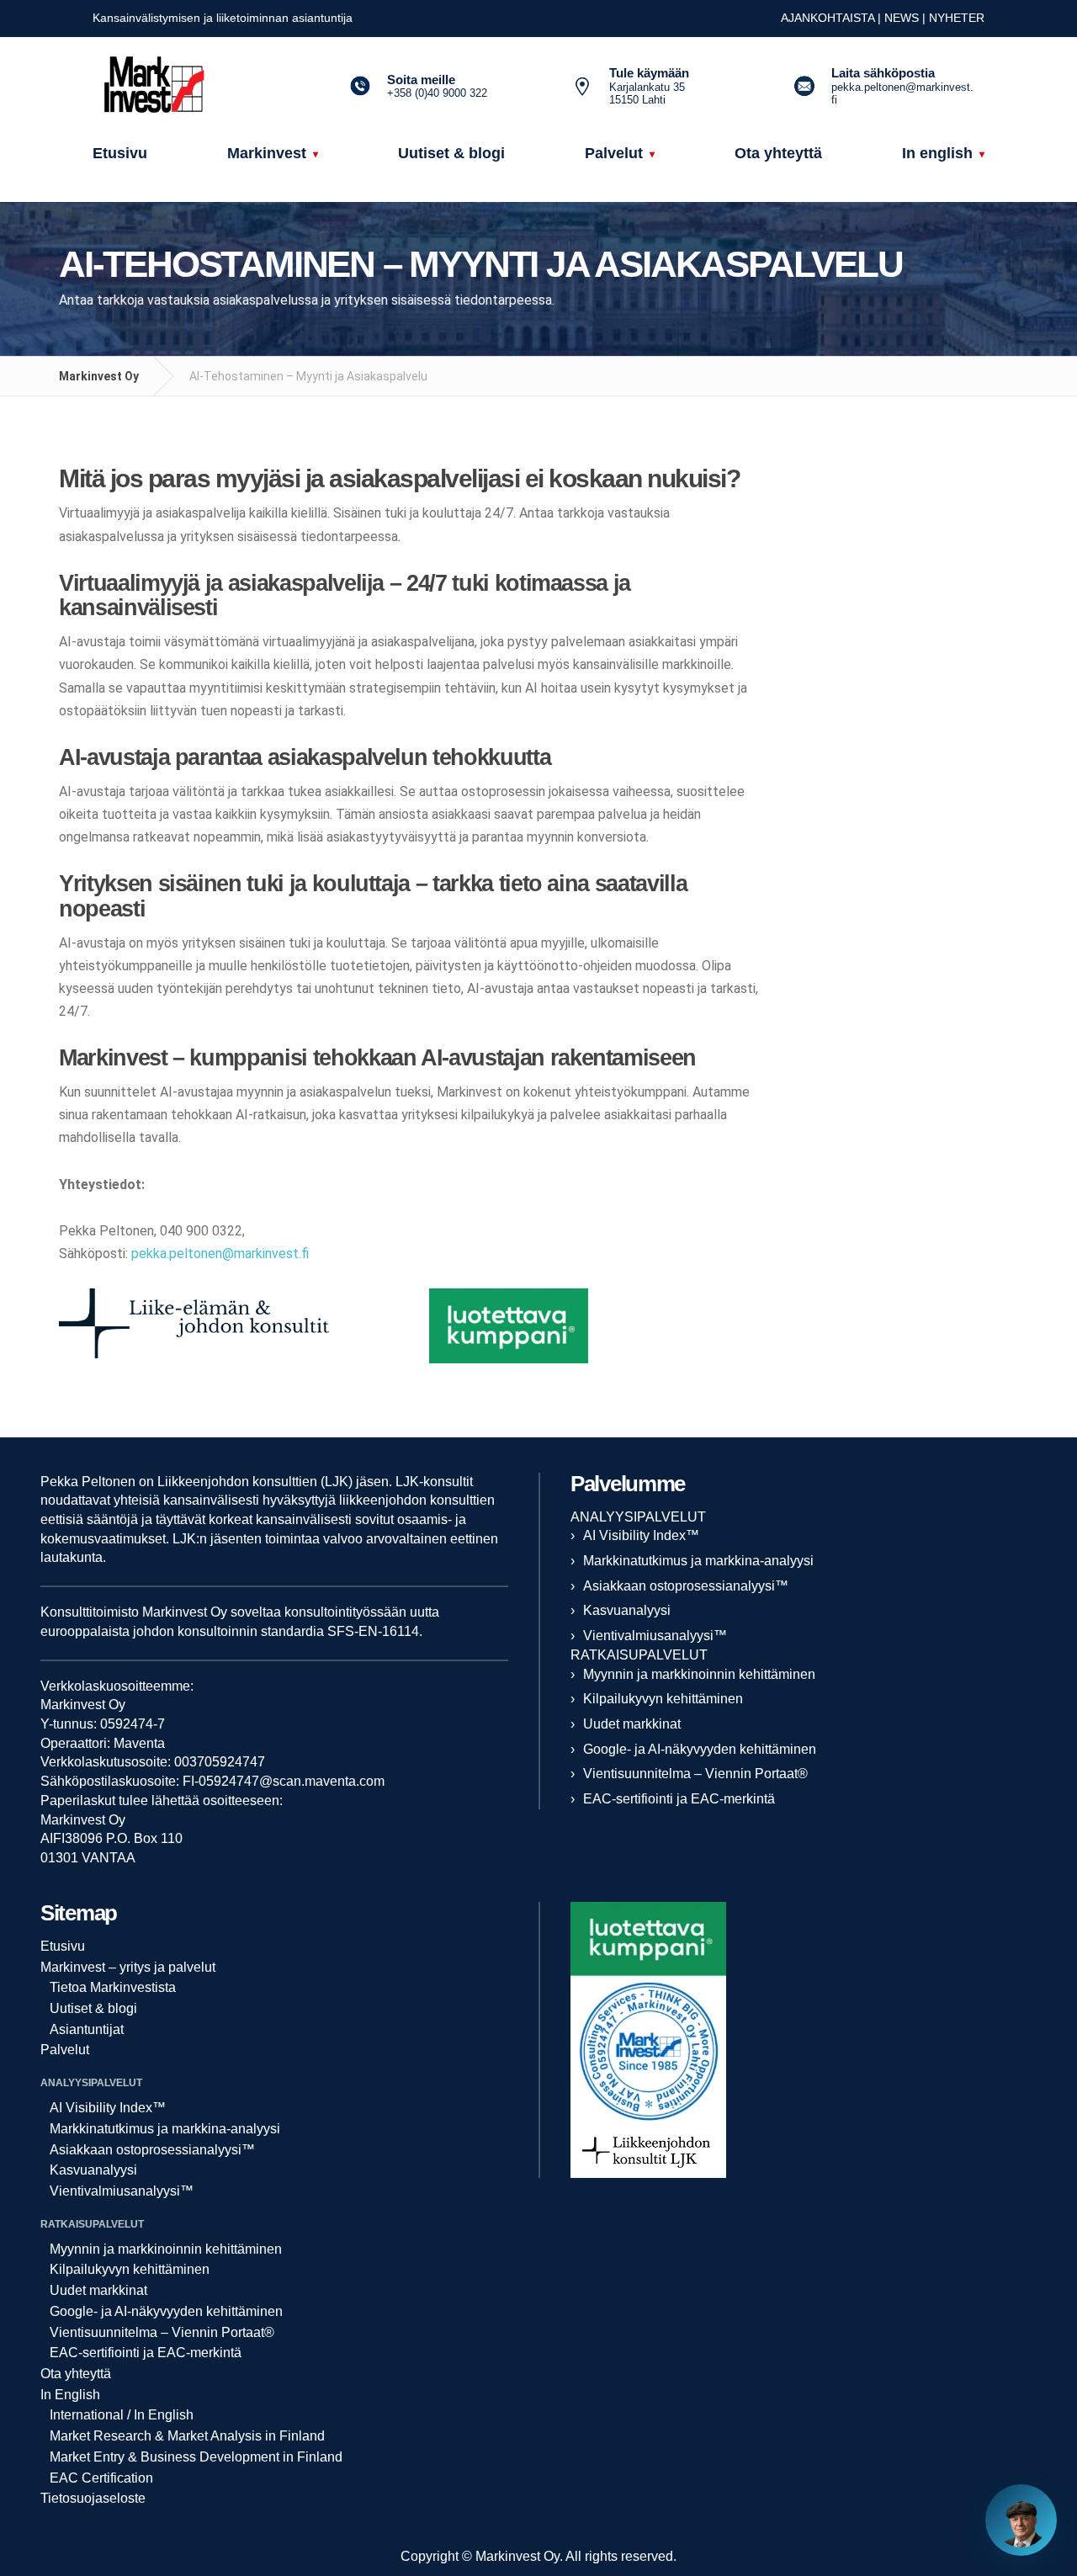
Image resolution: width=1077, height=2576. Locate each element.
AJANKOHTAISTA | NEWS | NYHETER (883, 18)
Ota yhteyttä (76, 2374)
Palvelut (65, 2050)
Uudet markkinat (632, 1724)
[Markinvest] (198, 87)
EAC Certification (101, 2478)
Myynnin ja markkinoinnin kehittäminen (699, 1674)
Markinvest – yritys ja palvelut (128, 1967)
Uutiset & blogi (93, 2008)
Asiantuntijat (87, 2029)
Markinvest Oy (99, 376)
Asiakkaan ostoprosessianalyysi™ (686, 1586)
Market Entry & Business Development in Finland (196, 2457)
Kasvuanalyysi (627, 1610)
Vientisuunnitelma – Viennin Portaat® (695, 1774)
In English (70, 2395)
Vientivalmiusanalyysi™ (655, 1636)
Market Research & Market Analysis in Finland (187, 2436)
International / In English (122, 2415)
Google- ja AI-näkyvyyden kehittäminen (700, 1749)
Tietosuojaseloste (93, 2498)
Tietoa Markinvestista (113, 1987)
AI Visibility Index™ (641, 1535)
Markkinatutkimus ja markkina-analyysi (698, 1561)
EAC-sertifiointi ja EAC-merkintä (679, 1799)
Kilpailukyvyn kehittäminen (663, 1699)
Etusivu (63, 1946)
